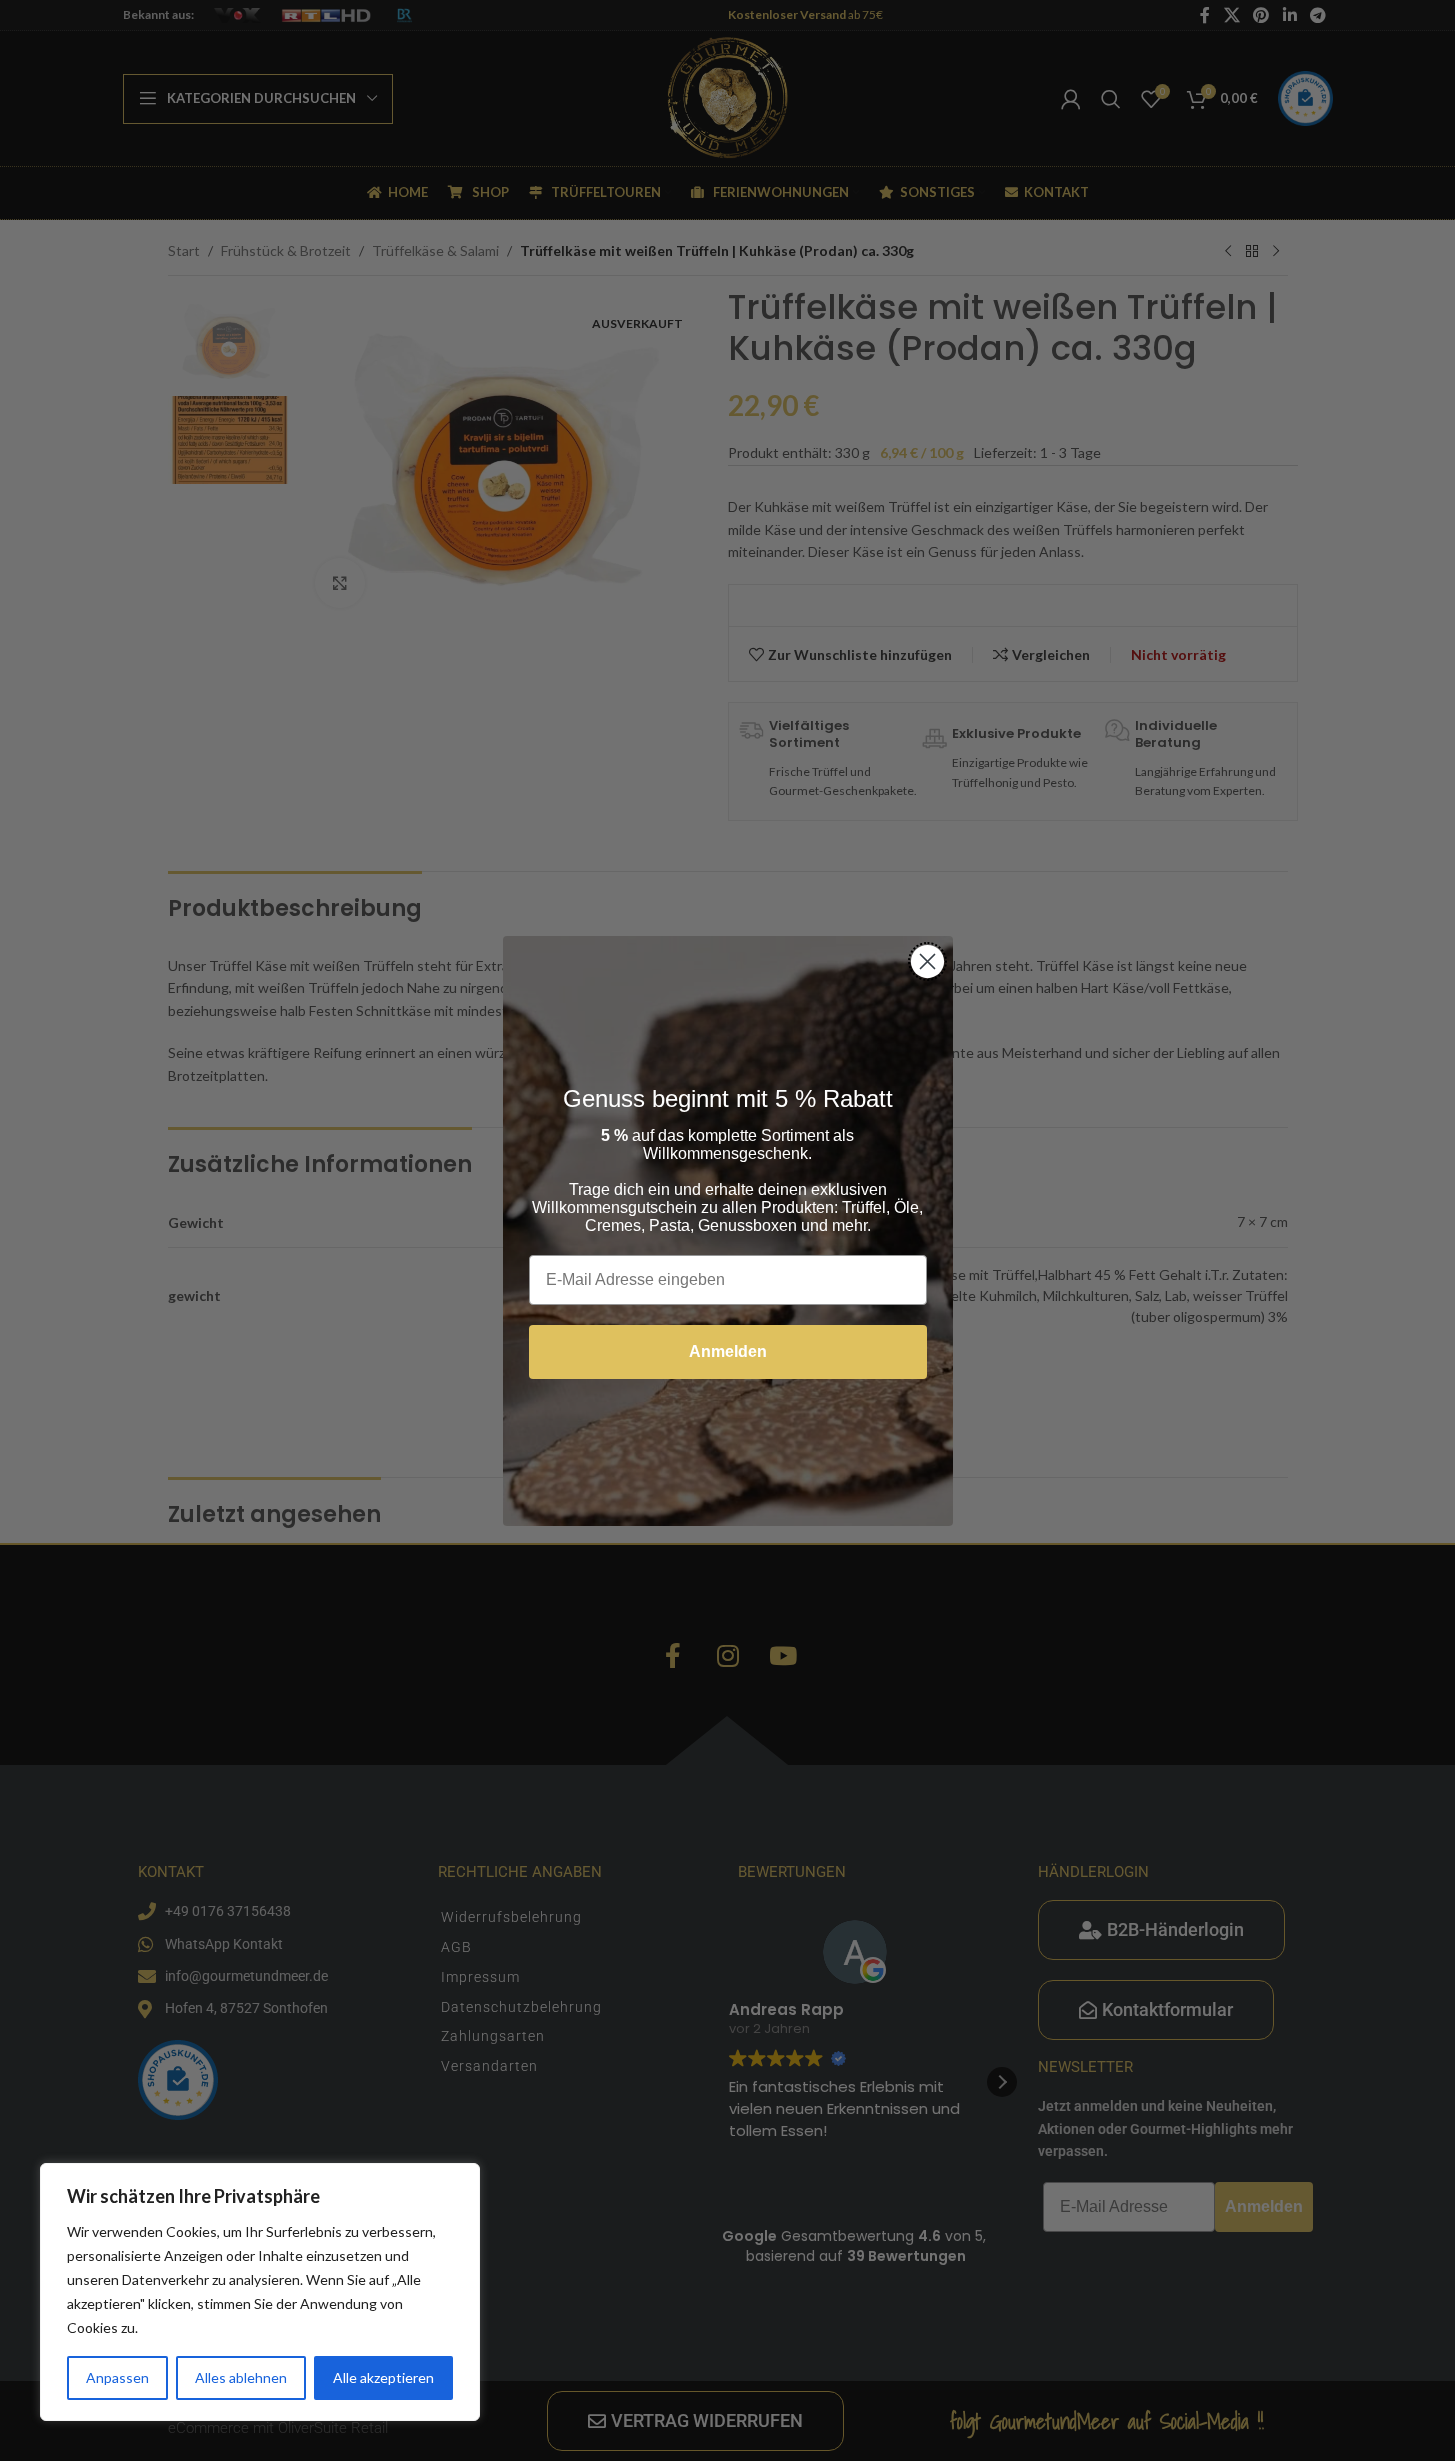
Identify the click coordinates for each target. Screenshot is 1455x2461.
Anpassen (117, 2377)
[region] (260, 2292)
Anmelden (728, 1351)
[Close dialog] (927, 961)
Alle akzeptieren (383, 2377)
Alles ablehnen (241, 2377)
